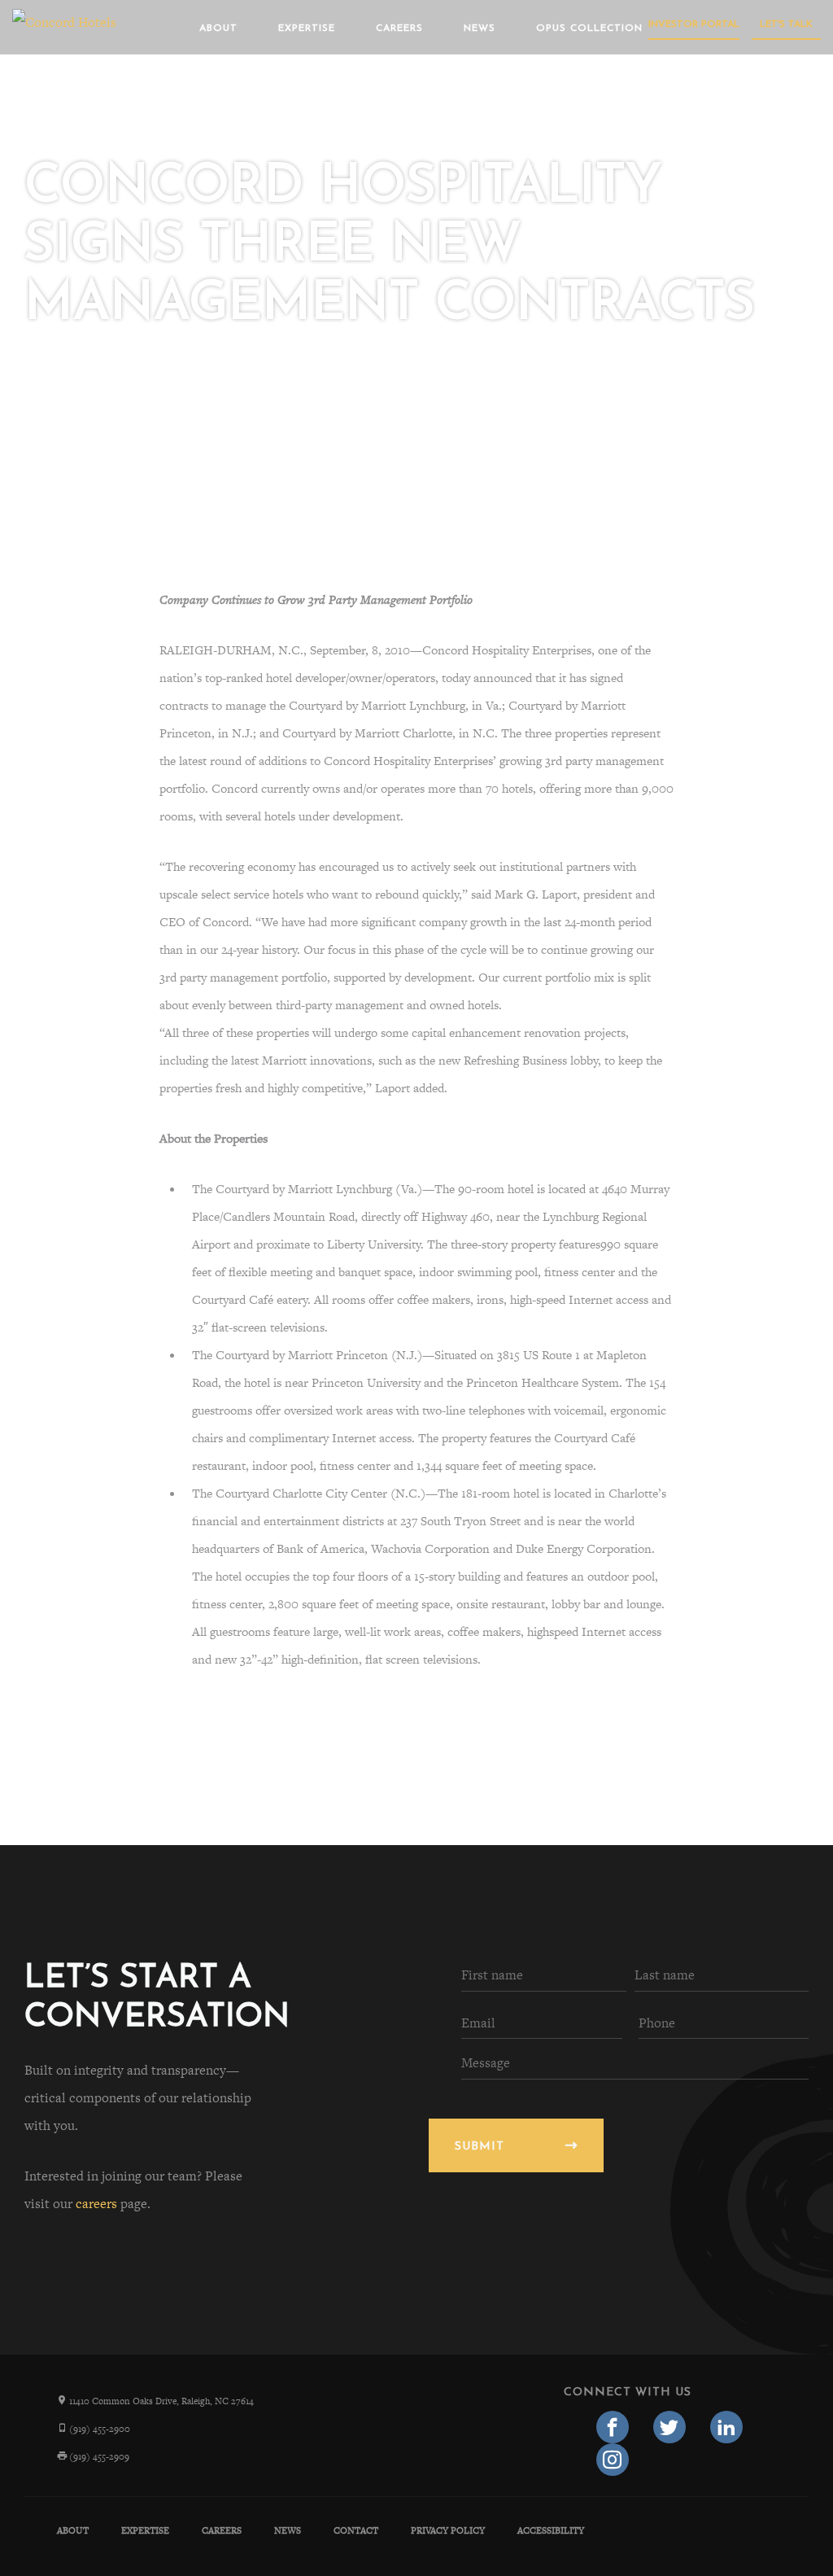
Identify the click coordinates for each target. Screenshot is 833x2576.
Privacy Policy (448, 2530)
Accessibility (551, 2530)
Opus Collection (589, 28)
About (218, 28)
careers (96, 2204)
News (480, 28)
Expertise (307, 28)
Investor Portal (694, 24)
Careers (399, 28)
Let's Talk (786, 24)
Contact (356, 2530)
